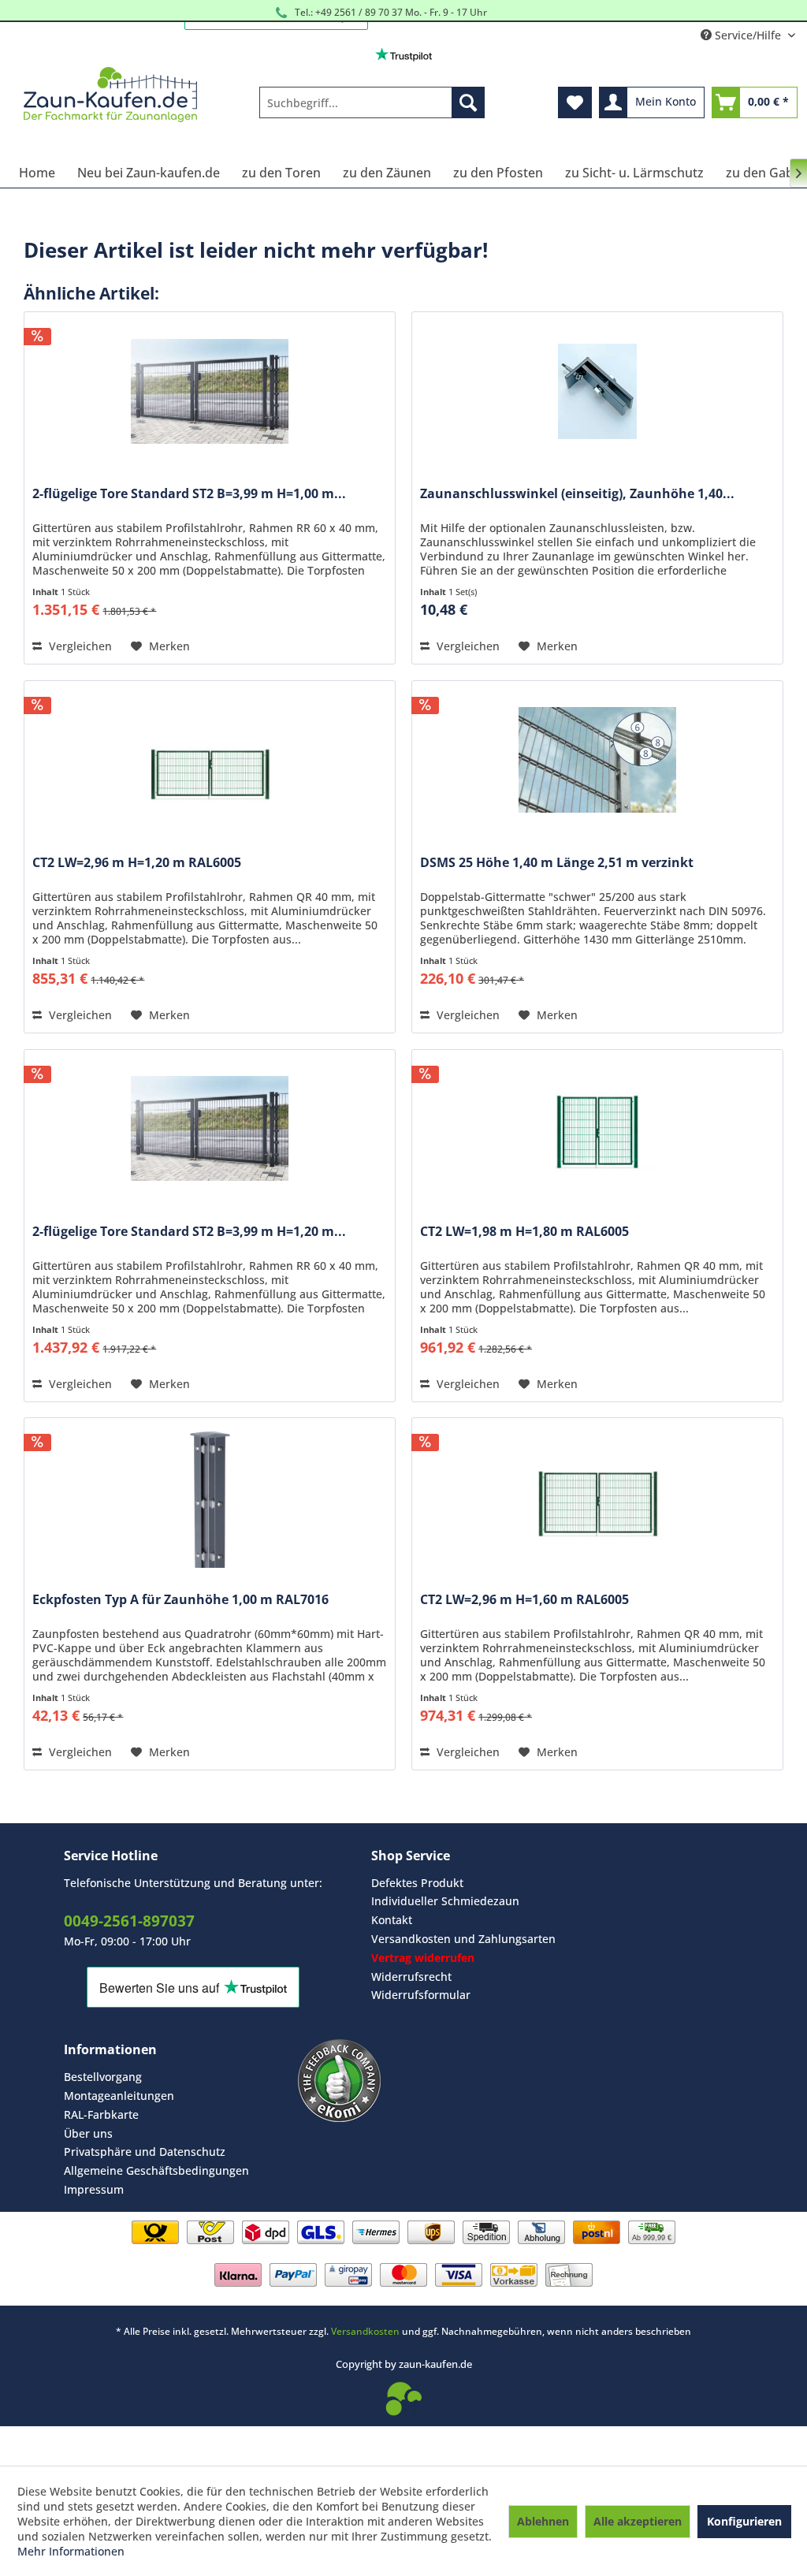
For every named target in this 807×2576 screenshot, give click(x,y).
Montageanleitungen (119, 2096)
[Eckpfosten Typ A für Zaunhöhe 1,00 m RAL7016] (210, 1497)
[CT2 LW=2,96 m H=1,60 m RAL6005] (597, 1497)
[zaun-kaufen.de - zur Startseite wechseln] (110, 95)
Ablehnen (543, 2521)
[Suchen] (468, 102)
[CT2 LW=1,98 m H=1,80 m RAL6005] (597, 1129)
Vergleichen (79, 646)
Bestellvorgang (103, 2077)
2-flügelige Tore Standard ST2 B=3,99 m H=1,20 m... (189, 1232)
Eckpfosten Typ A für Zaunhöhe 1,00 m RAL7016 (180, 1600)
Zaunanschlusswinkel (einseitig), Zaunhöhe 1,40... (577, 494)
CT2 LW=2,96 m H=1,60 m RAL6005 (524, 1600)
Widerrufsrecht (411, 1977)
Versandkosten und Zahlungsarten (463, 1939)
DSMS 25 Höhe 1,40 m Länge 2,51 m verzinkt (557, 863)
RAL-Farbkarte (101, 2114)
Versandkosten (365, 2331)
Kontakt (392, 1920)
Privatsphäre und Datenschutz (145, 2152)
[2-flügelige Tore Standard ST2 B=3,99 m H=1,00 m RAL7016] (210, 391)
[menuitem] (372, 102)
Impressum (94, 2189)
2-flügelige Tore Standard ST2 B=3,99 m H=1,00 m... (189, 494)
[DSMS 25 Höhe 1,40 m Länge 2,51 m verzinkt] (597, 760)
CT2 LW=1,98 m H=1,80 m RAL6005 (524, 1232)
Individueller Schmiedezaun (445, 1901)
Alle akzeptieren (638, 2521)
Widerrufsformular (421, 1995)
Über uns (88, 2133)
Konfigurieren (744, 2521)
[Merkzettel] (575, 102)
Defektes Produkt (417, 1883)
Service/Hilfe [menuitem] (748, 35)
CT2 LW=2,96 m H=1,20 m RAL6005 (137, 863)
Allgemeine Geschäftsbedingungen (156, 2170)
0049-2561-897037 (129, 1921)
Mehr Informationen (71, 2551)
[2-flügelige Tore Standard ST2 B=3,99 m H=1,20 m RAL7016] (210, 1129)
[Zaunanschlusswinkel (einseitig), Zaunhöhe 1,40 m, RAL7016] (597, 391)
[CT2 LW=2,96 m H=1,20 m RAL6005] (210, 760)
